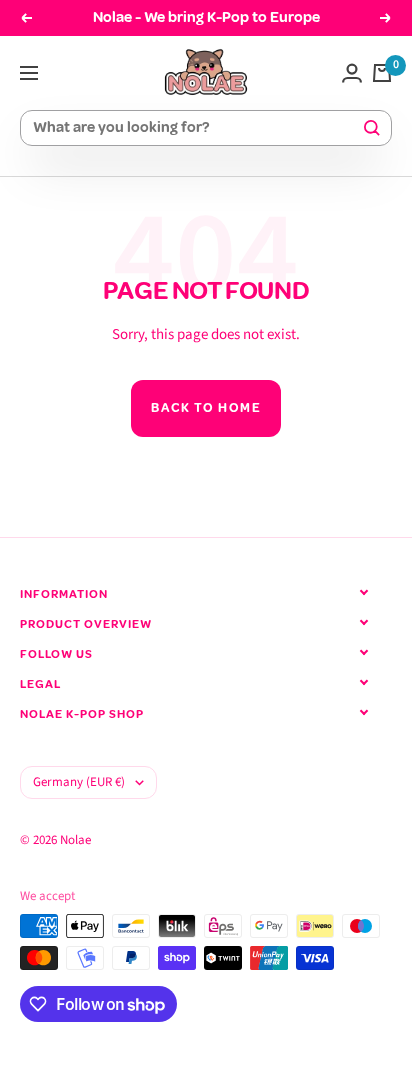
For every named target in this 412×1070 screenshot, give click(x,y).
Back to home (206, 408)
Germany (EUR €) (79, 782)
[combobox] (197, 128)
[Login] (352, 73)
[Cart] (382, 73)
